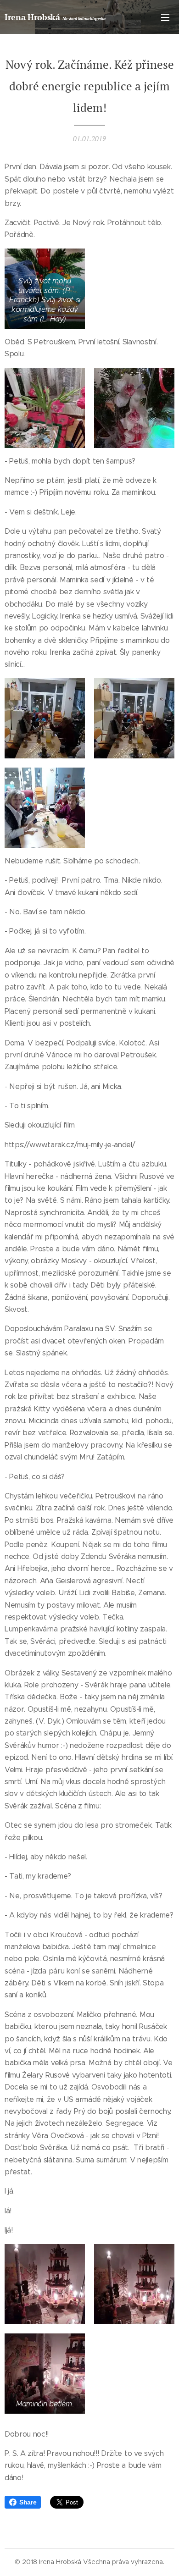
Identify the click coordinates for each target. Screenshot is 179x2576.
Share (28, 2502)
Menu (165, 17)
